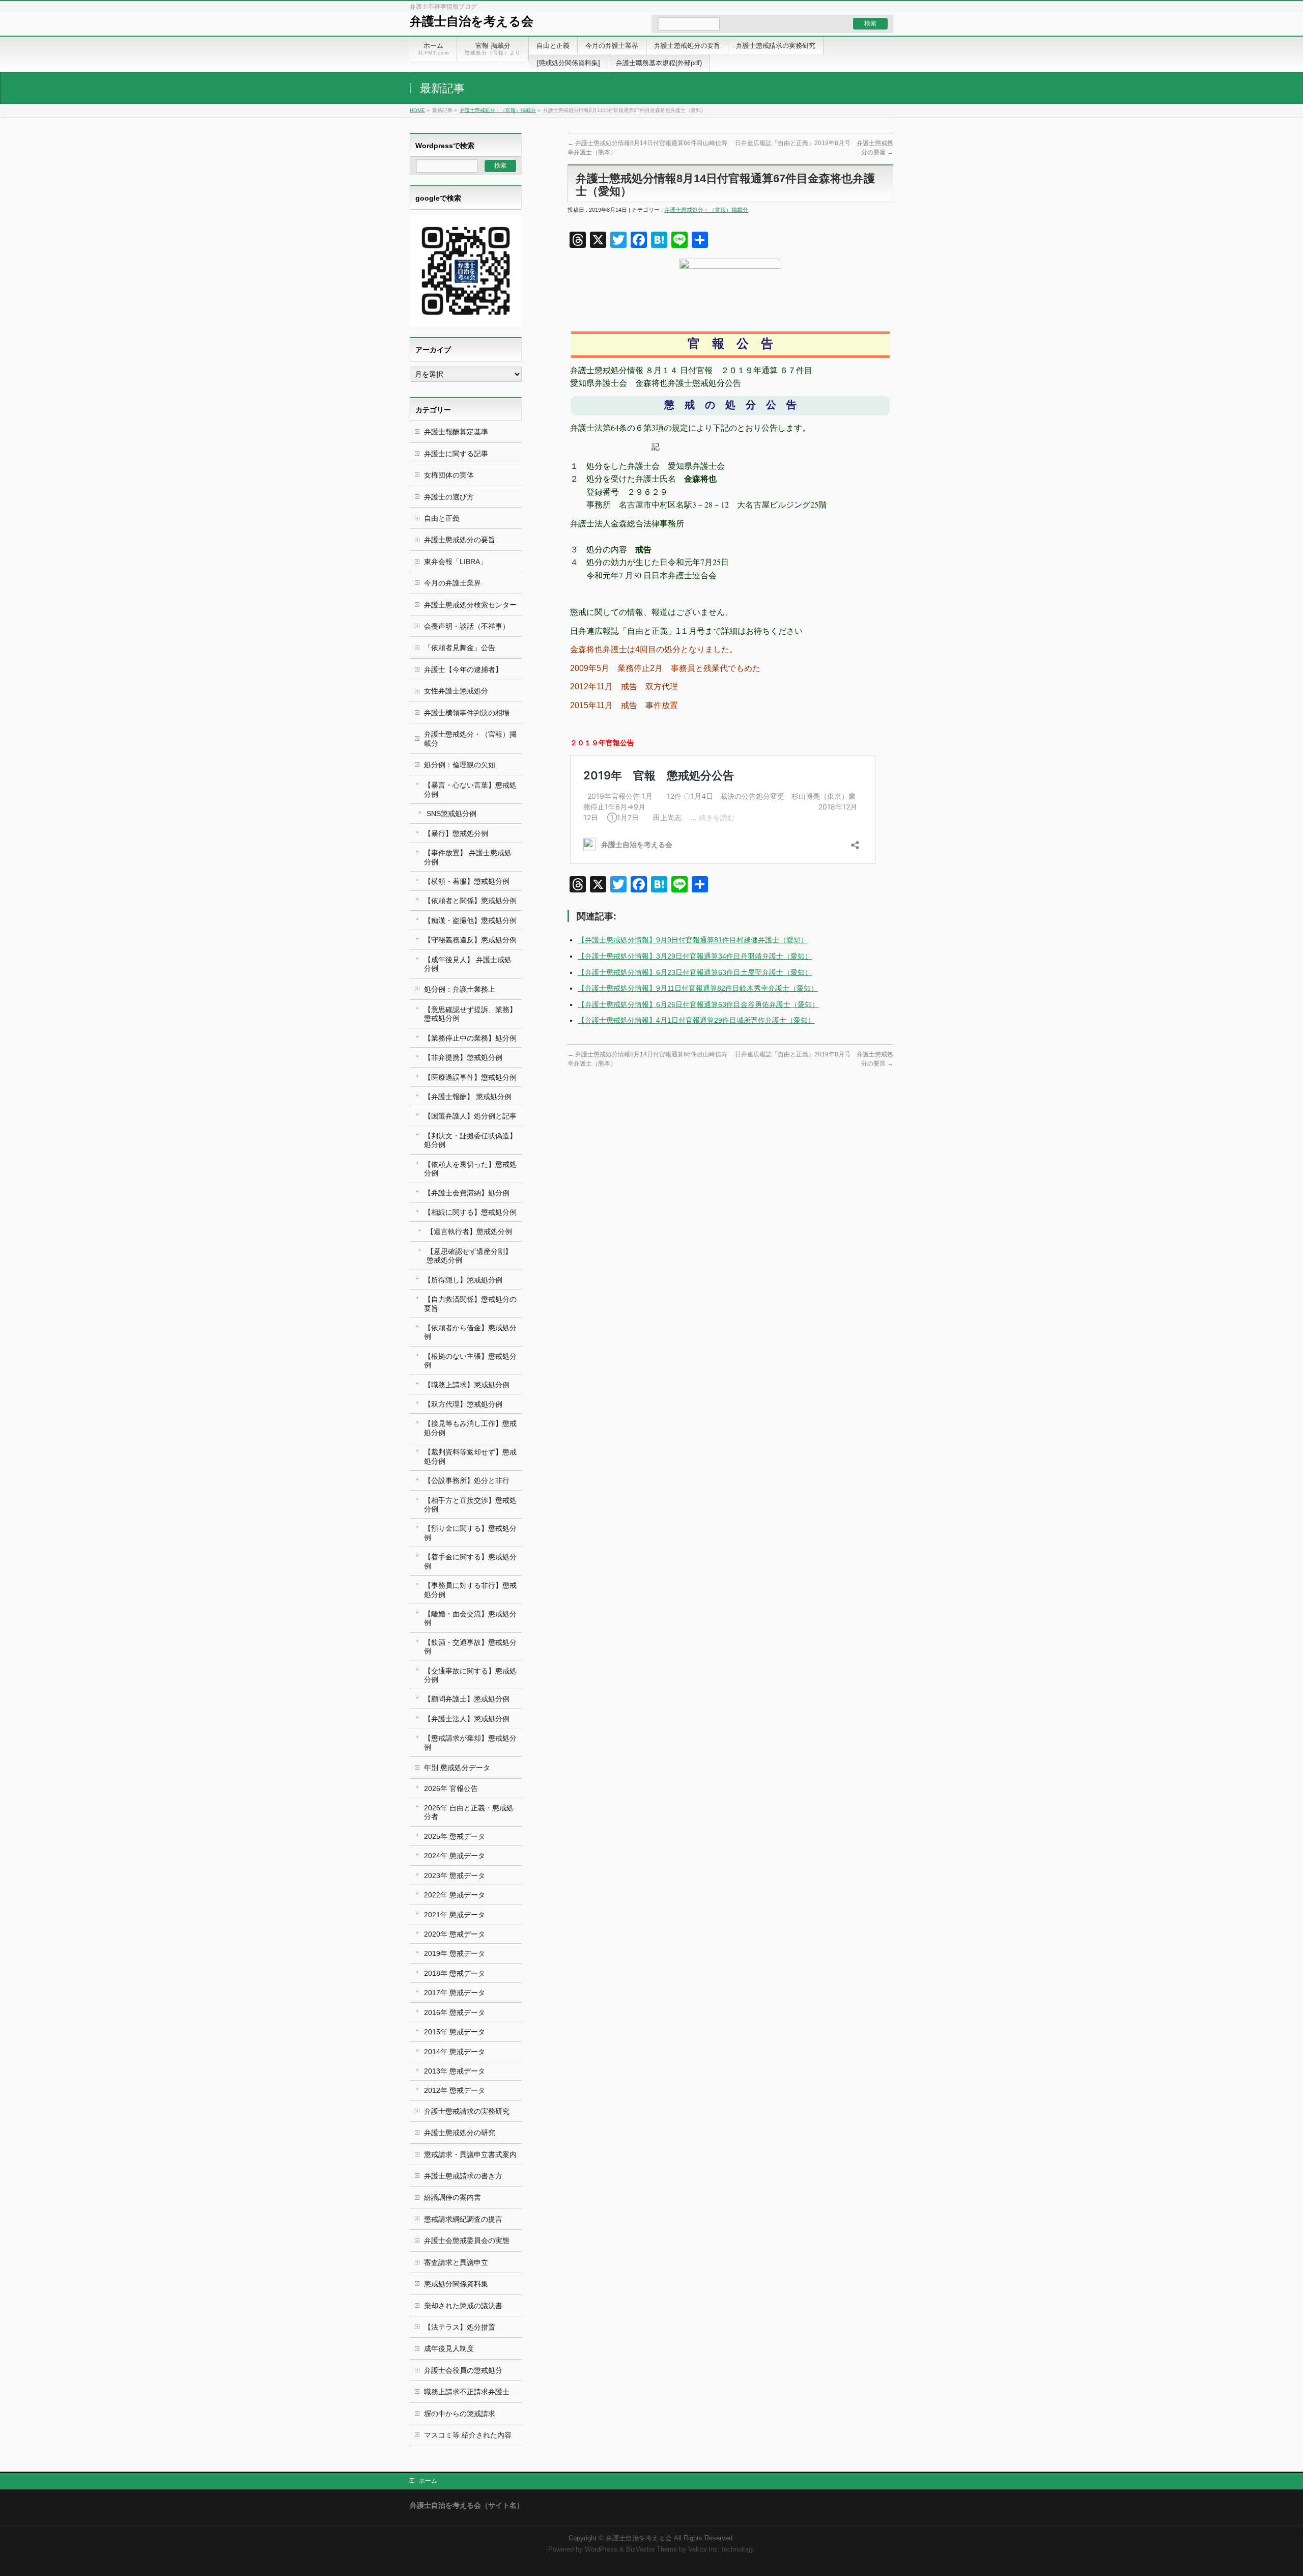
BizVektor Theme (651, 2550)
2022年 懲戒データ (455, 1895)
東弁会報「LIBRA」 (456, 562)
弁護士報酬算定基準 (456, 432)
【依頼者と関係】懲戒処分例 (470, 901)
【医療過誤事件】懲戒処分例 (470, 1077)
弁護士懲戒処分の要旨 (460, 540)
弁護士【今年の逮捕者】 (463, 669)
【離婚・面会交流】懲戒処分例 (470, 1618)
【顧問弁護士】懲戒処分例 (467, 1699)
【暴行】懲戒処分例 (456, 833)
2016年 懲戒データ (455, 2012)
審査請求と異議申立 (456, 2262)
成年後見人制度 (449, 2348)
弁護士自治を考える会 (472, 21)
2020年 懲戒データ (455, 1934)
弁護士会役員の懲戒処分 (463, 2370)
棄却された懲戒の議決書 (463, 2306)
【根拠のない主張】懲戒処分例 (470, 1361)
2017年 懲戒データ (455, 1993)
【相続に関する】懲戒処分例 (470, 1212)
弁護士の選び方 (449, 497)
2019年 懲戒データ (455, 1953)
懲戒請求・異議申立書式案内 (470, 2154)
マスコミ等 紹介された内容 (468, 2435)
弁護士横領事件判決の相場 (467, 713)
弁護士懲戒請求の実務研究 (467, 2111)
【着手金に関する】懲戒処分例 (470, 1561)
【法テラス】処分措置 (460, 2327)
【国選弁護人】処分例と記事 (470, 1116)
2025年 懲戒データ (455, 1836)
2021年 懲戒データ (455, 1915)
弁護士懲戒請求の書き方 (463, 2176)
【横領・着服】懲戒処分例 (467, 881)
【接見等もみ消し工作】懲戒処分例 (470, 1428)
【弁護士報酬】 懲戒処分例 (468, 1097)
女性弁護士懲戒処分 (456, 691)
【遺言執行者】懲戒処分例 (469, 1231)
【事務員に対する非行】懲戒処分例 (470, 1590)
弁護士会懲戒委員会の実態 (467, 2241)
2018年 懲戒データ (455, 1973)
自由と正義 (442, 518)
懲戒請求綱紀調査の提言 (463, 2219)
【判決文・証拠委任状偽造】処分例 (470, 1140)
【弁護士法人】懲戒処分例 (467, 1719)
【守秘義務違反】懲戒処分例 (470, 940)
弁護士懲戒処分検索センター (470, 605)
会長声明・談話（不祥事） (467, 626)
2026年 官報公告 (451, 1788)
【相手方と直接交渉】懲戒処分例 (470, 1505)
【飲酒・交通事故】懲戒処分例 (470, 1647)
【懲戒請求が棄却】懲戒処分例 (470, 1742)
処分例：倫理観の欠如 (460, 765)
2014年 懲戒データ (455, 2052)
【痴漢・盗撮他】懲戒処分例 (470, 920)
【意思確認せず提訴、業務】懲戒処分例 (470, 1014)
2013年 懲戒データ (455, 2071)
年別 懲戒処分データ (457, 1768)
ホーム (428, 2481)
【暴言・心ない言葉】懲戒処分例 (470, 789)
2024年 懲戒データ (455, 1856)
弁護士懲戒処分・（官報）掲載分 (498, 110)
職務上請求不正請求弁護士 (467, 2392)
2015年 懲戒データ (455, 2032)
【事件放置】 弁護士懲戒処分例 (468, 857)
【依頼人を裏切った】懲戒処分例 (470, 1169)
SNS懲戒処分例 (451, 814)
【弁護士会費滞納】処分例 (467, 1193)
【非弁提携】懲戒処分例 (463, 1057)
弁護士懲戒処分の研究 (460, 2133)
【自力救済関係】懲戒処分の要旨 (470, 1304)
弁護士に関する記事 (456, 454)
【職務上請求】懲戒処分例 (467, 1385)
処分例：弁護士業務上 (460, 989)
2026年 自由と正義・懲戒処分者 (469, 1812)
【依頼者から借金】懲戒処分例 (470, 1332)
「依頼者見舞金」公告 (460, 648)
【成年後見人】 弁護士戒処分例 (468, 964)
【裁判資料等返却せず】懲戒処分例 (470, 1456)
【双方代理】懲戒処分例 (463, 1404)
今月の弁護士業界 (452, 583)
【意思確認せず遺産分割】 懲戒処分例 (469, 1256)
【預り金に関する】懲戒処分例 (470, 1533)
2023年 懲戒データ (455, 1875)
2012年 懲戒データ (455, 2090)
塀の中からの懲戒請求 (460, 2414)
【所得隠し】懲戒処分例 (463, 1280)
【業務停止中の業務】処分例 (470, 1038)
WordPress (601, 2550)
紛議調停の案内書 (452, 2197)
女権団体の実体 (449, 475)
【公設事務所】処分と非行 (467, 1480)
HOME (417, 110)
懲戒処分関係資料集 (456, 2284)
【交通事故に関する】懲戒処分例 (470, 1675)
